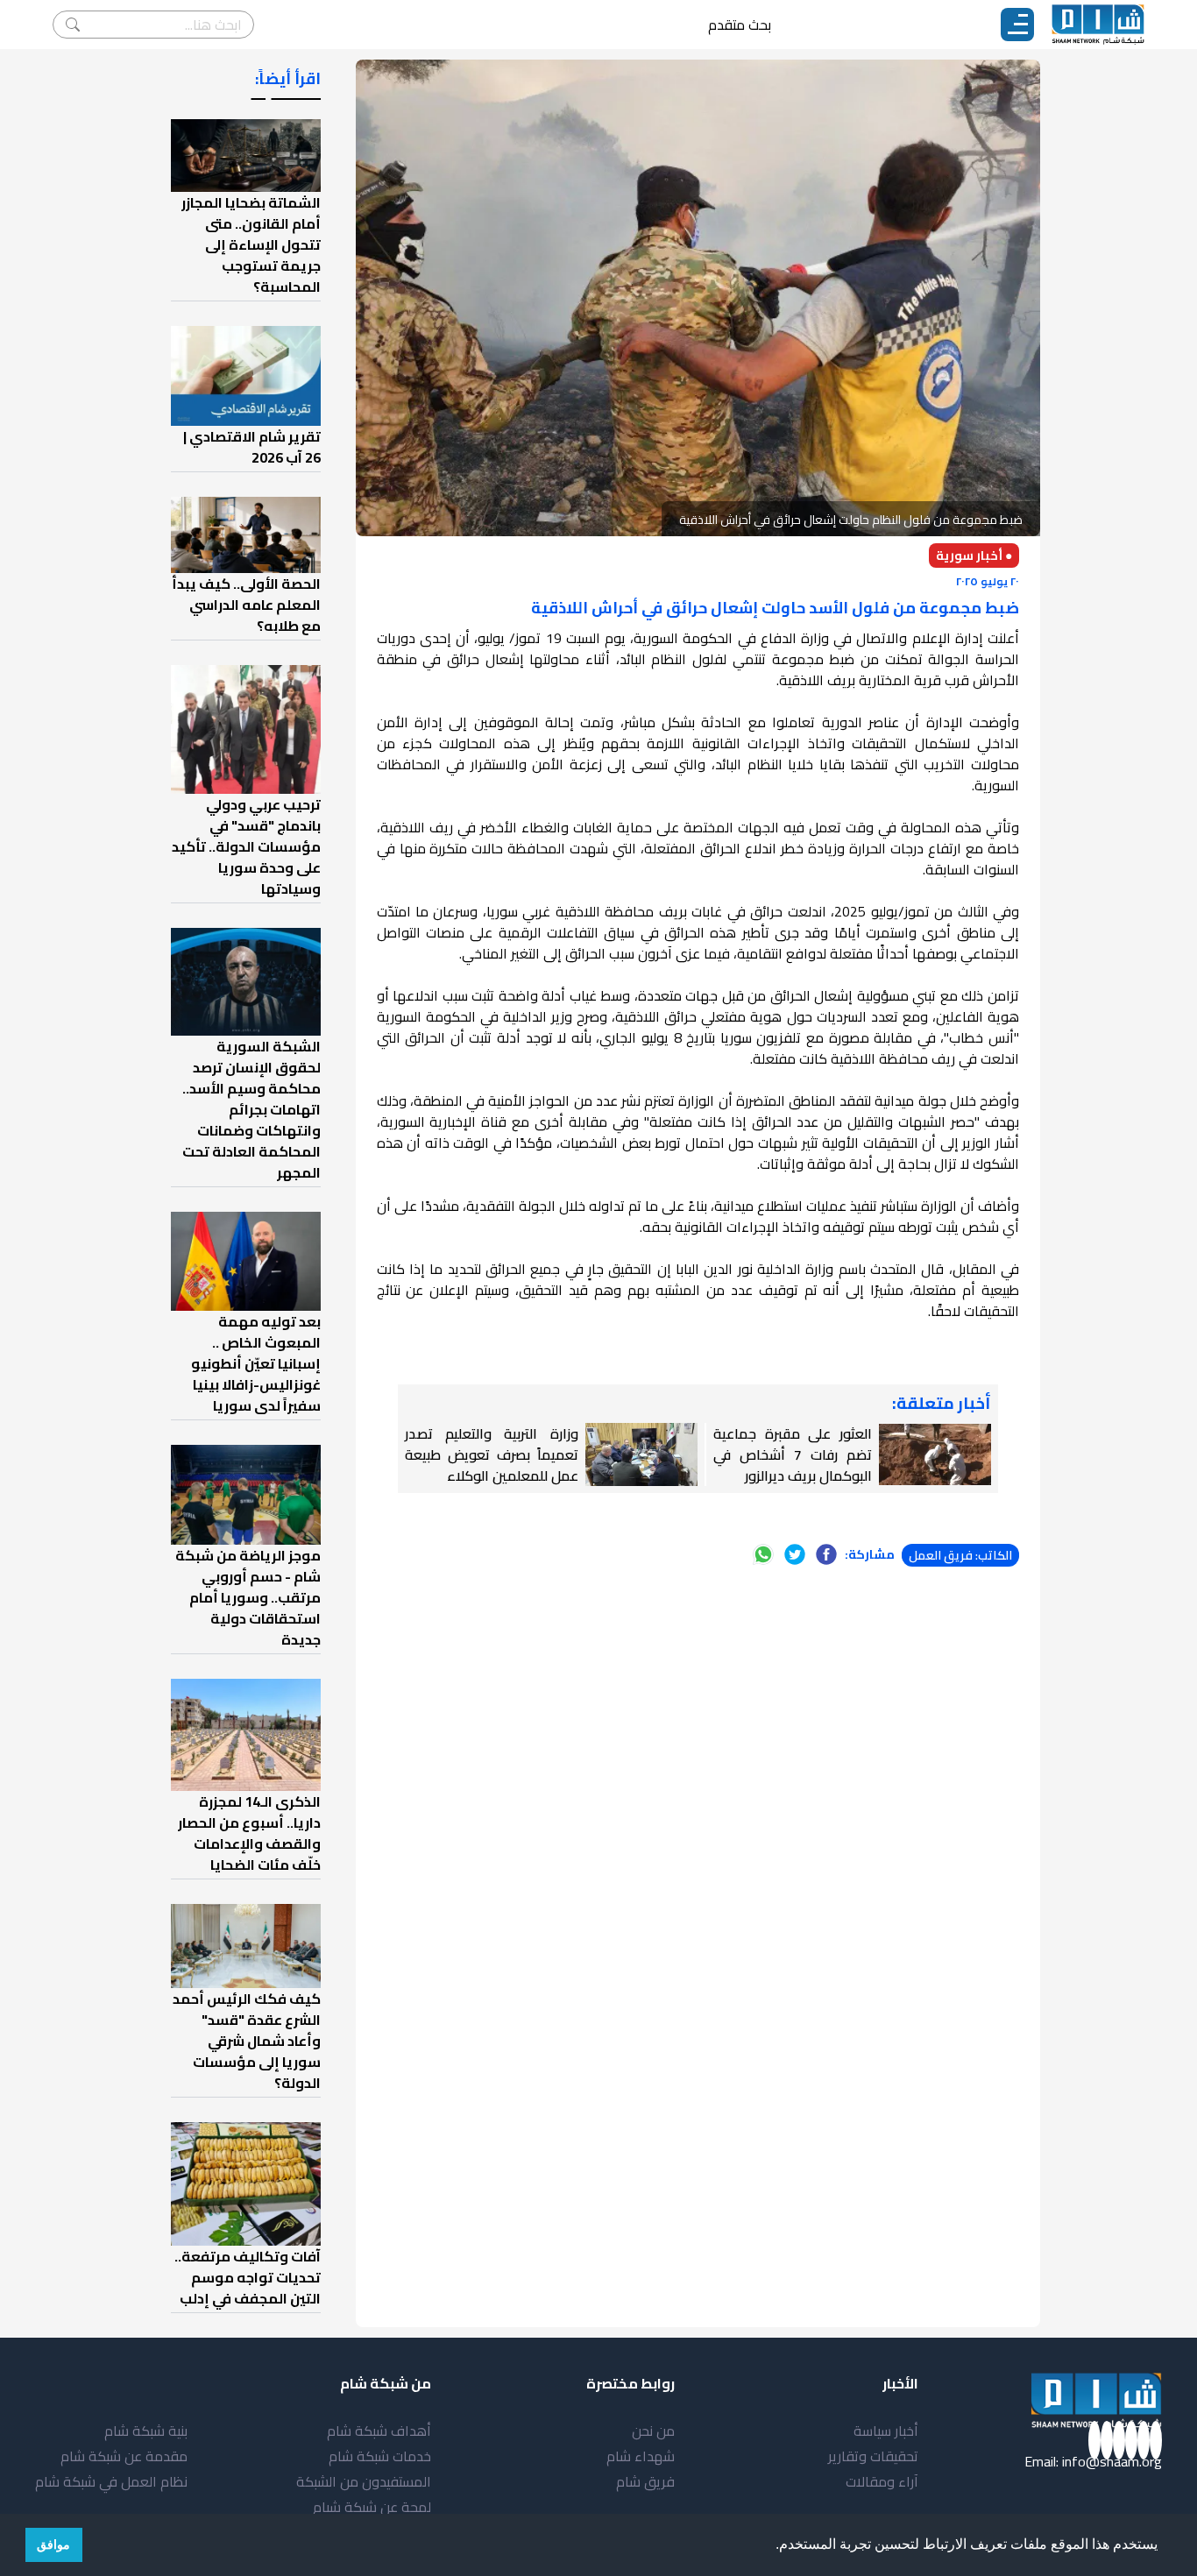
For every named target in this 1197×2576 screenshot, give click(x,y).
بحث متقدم (740, 25)
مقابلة (893, 1037)
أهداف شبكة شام (379, 2431)
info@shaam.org (1112, 2461)
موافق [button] (53, 2544)
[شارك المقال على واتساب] (763, 1554)
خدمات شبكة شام (380, 2456)
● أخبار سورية (974, 556)
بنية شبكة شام (146, 2431)
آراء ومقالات (882, 2481)
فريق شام (645, 2481)
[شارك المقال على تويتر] (795, 1554)
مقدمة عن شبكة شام (124, 2456)
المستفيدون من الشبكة (364, 2481)
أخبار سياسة (886, 2431)
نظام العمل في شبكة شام (111, 2481)
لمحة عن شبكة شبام (372, 2507)
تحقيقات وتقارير (873, 2456)
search (73, 25)
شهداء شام (641, 2456)
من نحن (653, 2431)
